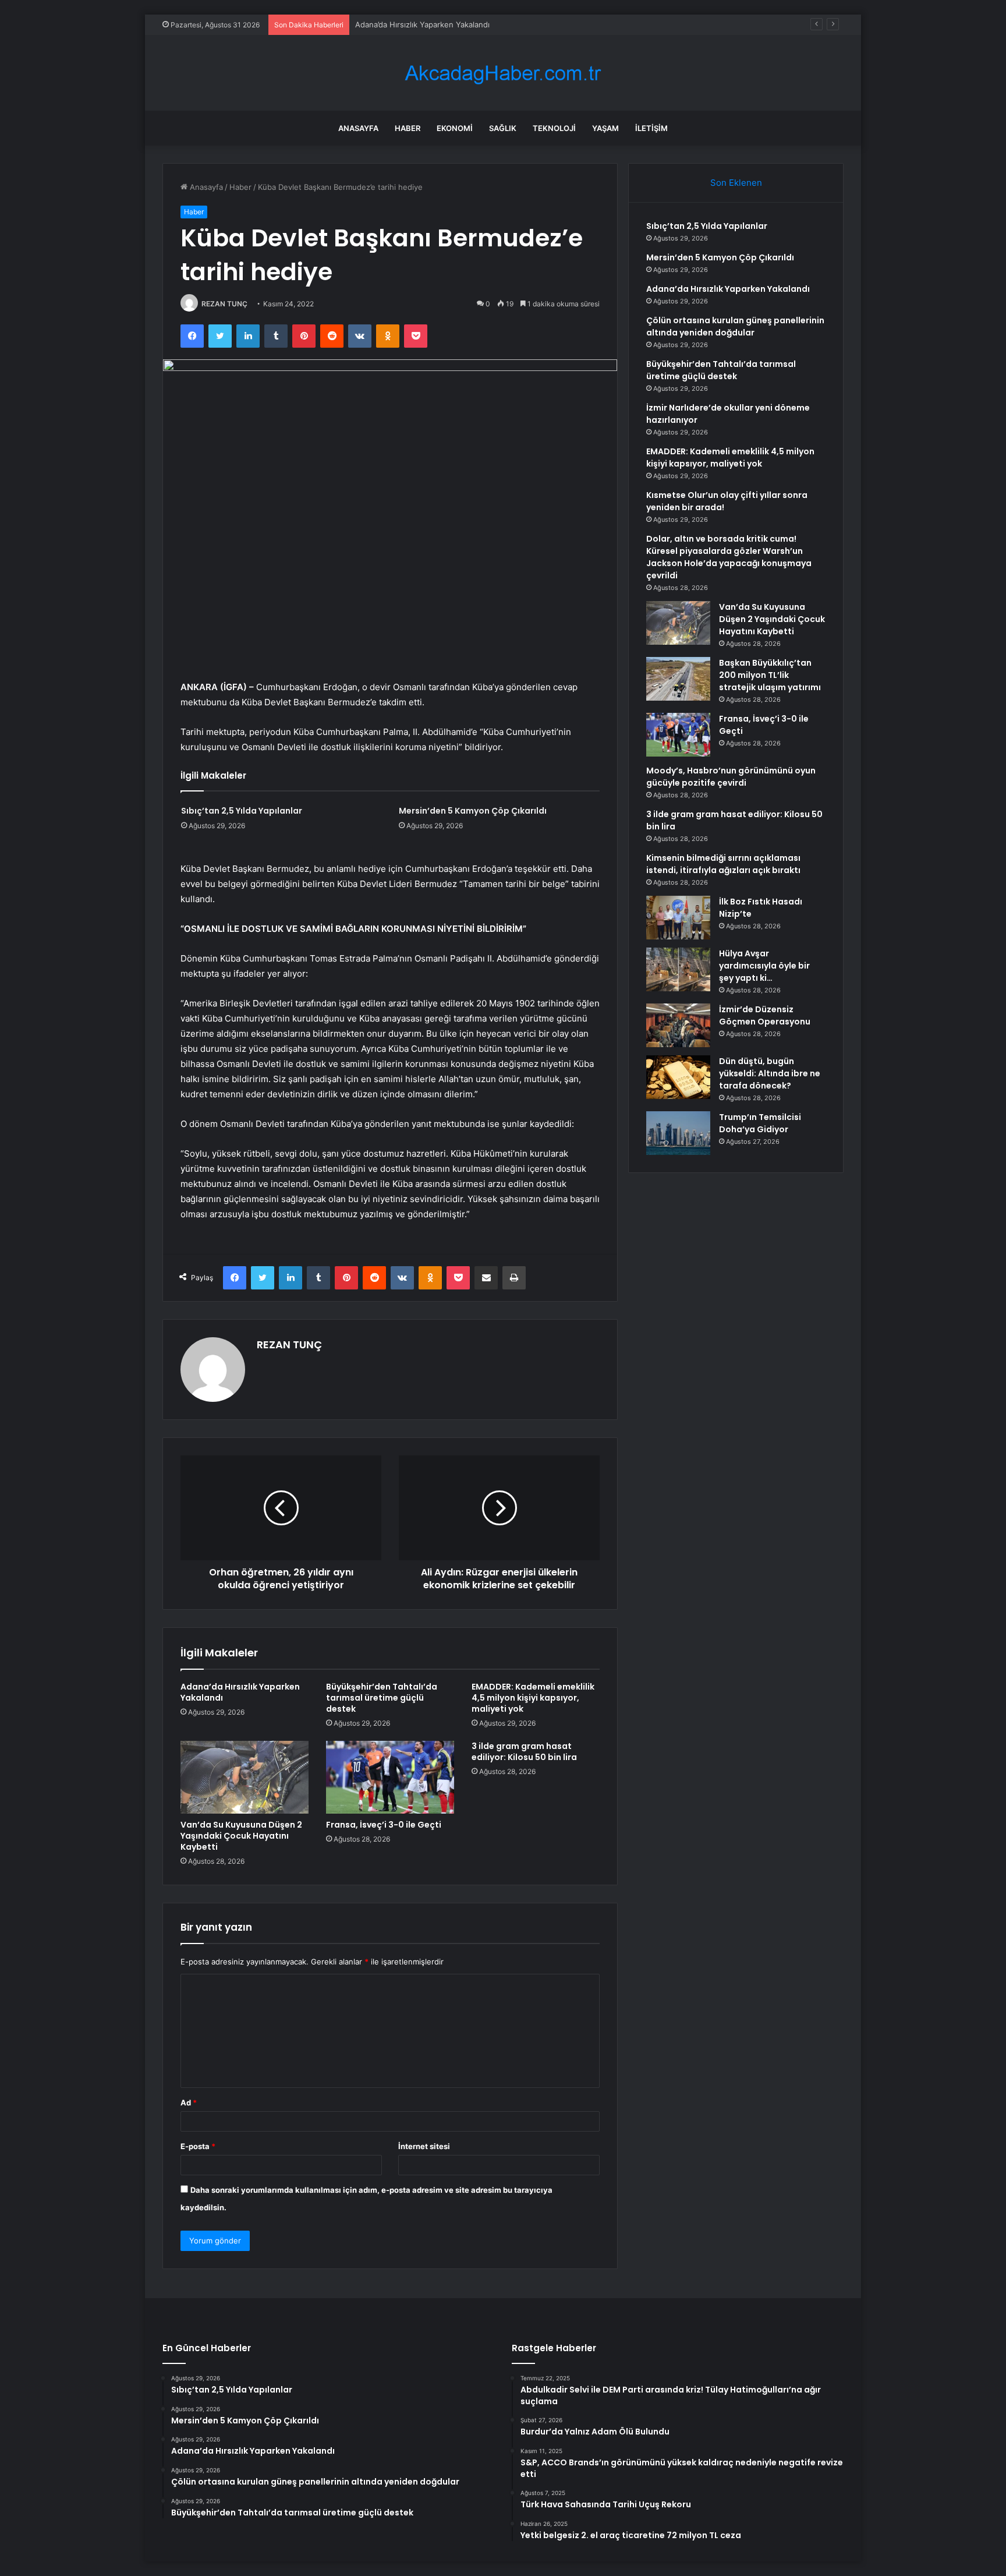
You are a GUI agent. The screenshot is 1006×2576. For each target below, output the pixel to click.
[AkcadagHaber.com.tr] (503, 73)
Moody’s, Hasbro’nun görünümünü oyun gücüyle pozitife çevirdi (731, 777)
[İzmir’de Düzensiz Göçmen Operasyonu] (678, 1025)
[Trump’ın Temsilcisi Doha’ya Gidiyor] (678, 1133)
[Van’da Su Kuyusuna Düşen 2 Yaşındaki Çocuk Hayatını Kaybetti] (245, 1777)
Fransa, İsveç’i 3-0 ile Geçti (384, 1825)
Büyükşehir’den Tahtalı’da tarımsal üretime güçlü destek (382, 1698)
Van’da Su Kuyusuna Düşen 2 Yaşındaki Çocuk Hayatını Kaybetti (241, 1836)
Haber (408, 128)
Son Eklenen (736, 183)
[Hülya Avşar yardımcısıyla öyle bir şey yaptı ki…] (678, 969)
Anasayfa (358, 128)
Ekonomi (455, 128)
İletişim (651, 128)
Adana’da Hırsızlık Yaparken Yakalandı (422, 24)
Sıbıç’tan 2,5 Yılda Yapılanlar (242, 811)
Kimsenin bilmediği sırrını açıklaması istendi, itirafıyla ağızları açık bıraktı (723, 864)
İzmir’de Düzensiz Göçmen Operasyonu (765, 1015)
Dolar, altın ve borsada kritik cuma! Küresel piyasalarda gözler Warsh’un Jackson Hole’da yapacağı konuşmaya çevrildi (729, 557)
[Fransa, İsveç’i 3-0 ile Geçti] (390, 1777)
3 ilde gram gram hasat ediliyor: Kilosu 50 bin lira (524, 1752)
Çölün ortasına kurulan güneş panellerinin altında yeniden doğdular (735, 326)
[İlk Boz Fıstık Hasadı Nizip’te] (678, 918)
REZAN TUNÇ (224, 304)
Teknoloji (554, 128)
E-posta (198, 2146)
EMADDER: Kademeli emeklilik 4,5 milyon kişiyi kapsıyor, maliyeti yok (533, 1698)
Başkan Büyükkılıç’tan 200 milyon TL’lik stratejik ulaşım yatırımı (770, 675)
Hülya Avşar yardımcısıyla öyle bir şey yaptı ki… (764, 966)
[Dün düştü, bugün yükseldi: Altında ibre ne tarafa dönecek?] (678, 1077)
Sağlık (503, 128)
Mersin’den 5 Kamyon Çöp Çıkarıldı (473, 811)
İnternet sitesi (424, 2146)
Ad (189, 2103)
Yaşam (605, 128)
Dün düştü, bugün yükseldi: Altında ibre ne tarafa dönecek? (770, 1073)
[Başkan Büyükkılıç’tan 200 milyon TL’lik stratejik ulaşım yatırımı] (678, 679)
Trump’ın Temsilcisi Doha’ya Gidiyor (760, 1123)
